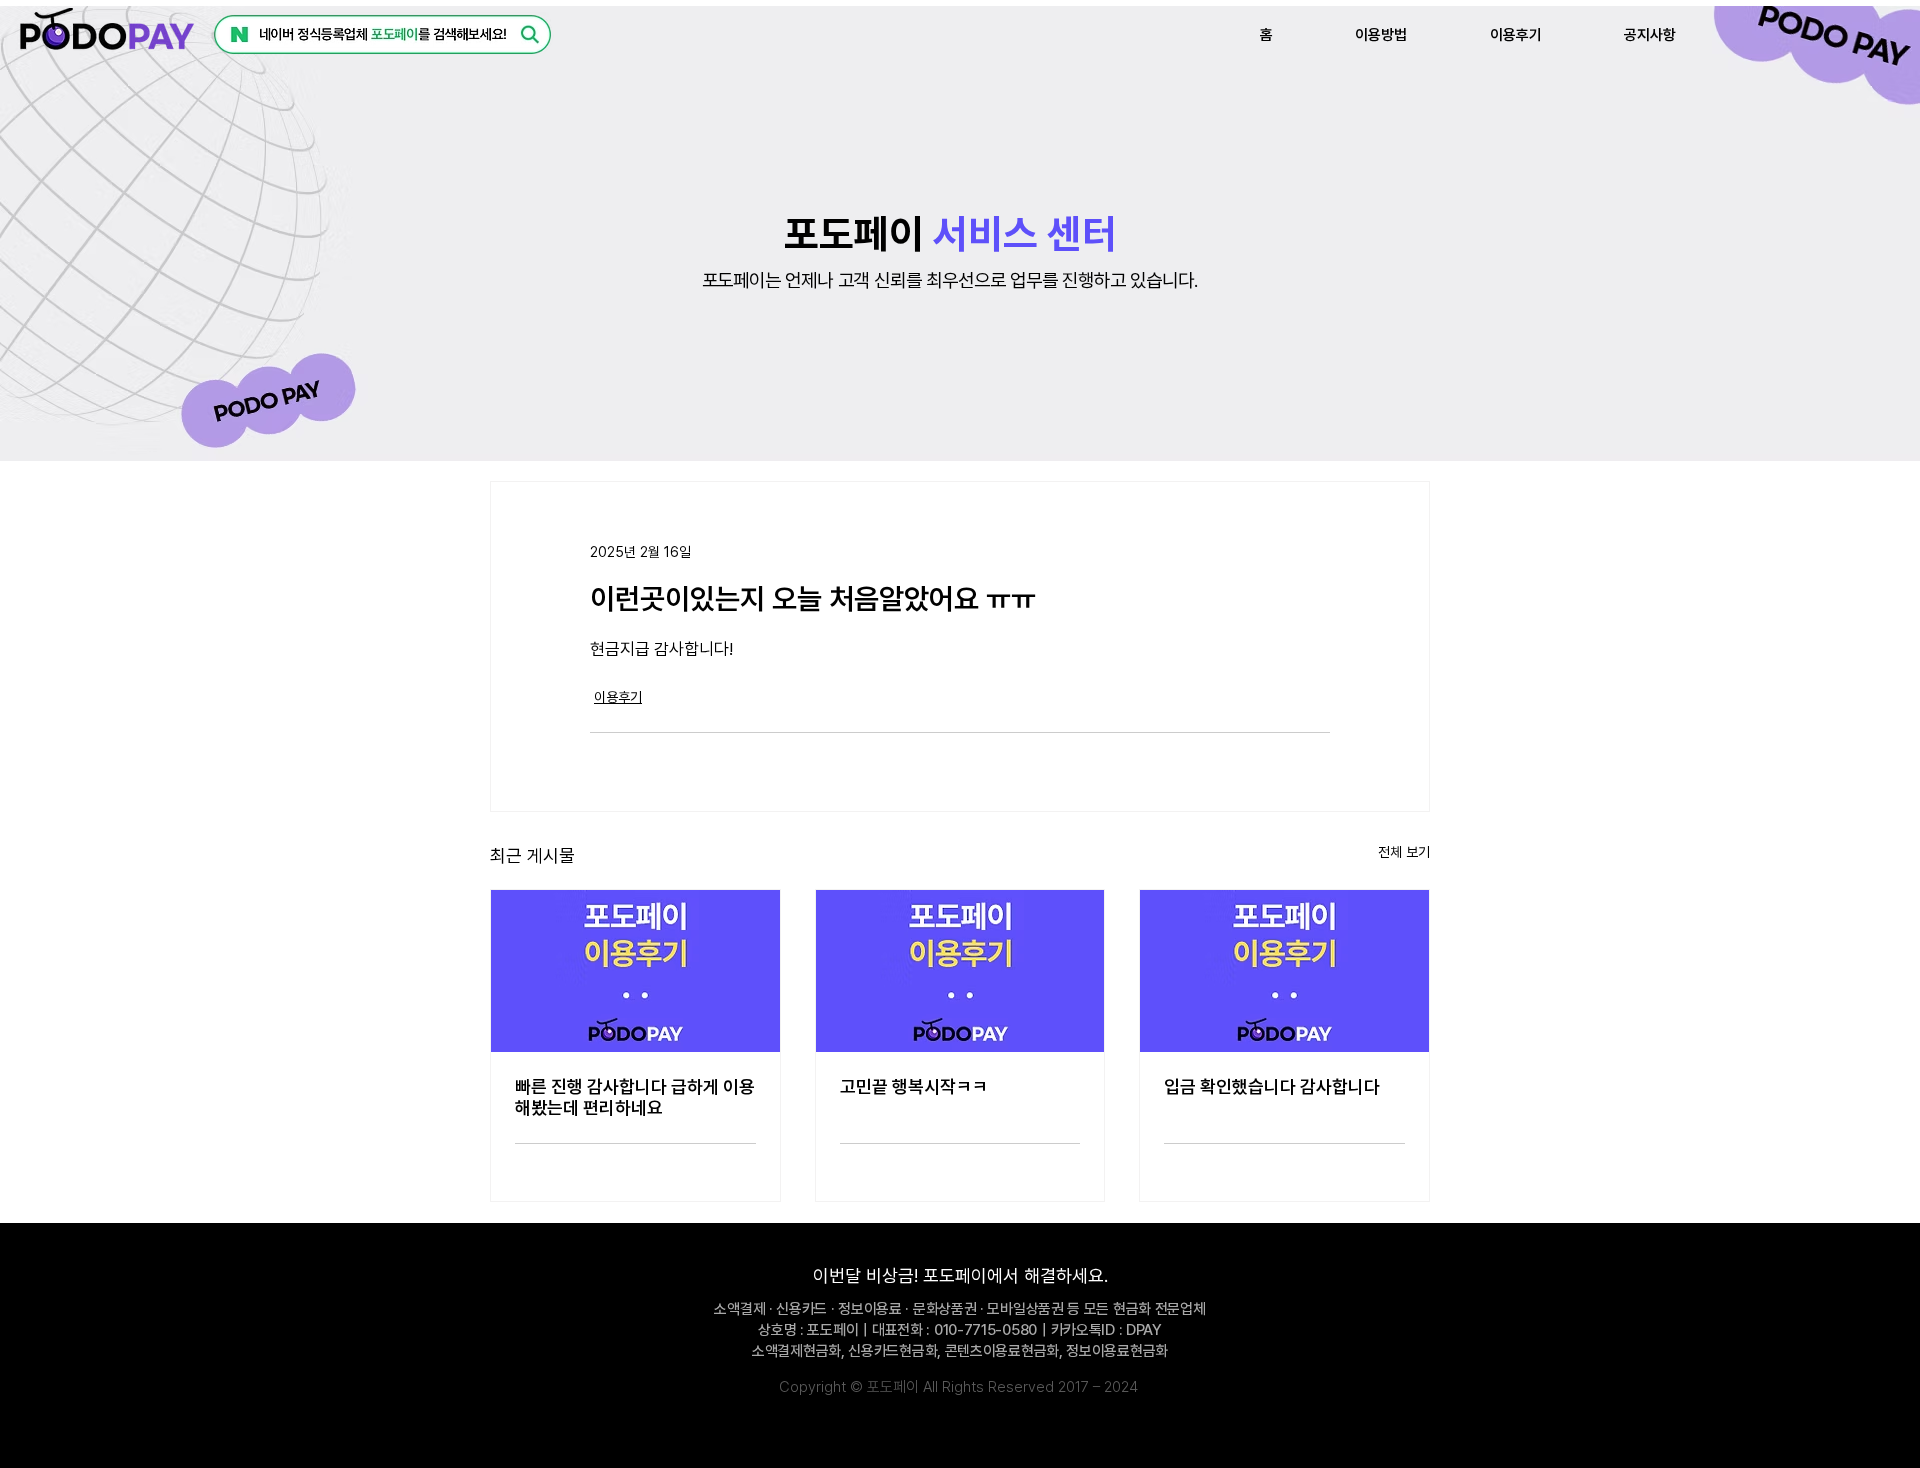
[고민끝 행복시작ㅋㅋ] (960, 971)
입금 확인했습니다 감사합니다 (1272, 1086)
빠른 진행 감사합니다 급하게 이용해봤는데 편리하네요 (635, 1097)
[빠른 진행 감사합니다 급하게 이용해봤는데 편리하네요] (635, 971)
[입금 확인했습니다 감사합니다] (1284, 971)
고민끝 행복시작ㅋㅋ (914, 1086)
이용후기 (618, 697)
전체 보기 (1404, 852)
